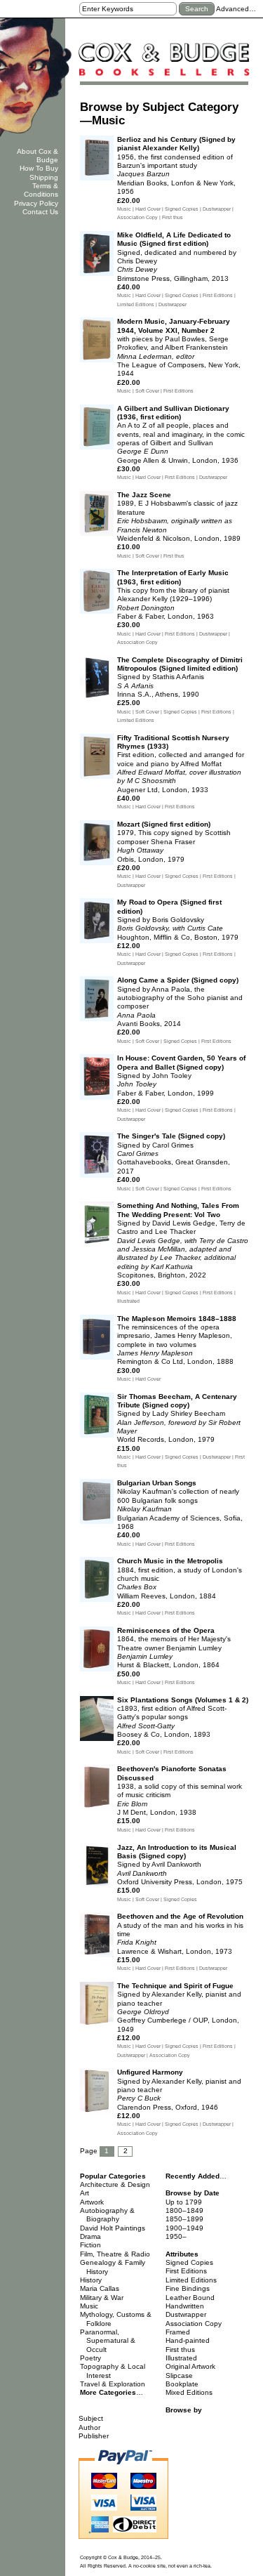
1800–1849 (184, 2210)
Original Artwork (190, 2366)
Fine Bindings (188, 2288)
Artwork (92, 2202)
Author (89, 2427)
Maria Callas (100, 2288)
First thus (180, 2350)
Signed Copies (189, 2262)
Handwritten (185, 2306)
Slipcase (179, 2375)
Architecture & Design (115, 2184)
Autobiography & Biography (107, 2215)
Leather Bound (190, 2298)
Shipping (44, 177)
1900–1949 (184, 2228)
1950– (176, 2236)
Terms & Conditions (41, 190)
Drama (90, 2236)
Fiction (90, 2245)
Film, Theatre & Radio (115, 2254)
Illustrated (181, 2358)
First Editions (186, 2271)
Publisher (94, 2436)
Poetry (90, 2358)
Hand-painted (188, 2340)
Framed (178, 2332)
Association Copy (194, 2324)
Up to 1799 (184, 2202)
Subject (91, 2418)
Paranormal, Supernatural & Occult (108, 2341)
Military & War (102, 2298)
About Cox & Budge (38, 156)
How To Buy (39, 168)
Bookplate (182, 2384)
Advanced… (236, 9)
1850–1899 (184, 2219)
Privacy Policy (36, 203)
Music (89, 2306)
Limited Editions (191, 2280)
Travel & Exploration (113, 2384)
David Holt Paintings (113, 2228)
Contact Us (40, 212)
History (91, 2280)
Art (85, 2193)
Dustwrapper (186, 2314)
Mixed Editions (189, 2392)
